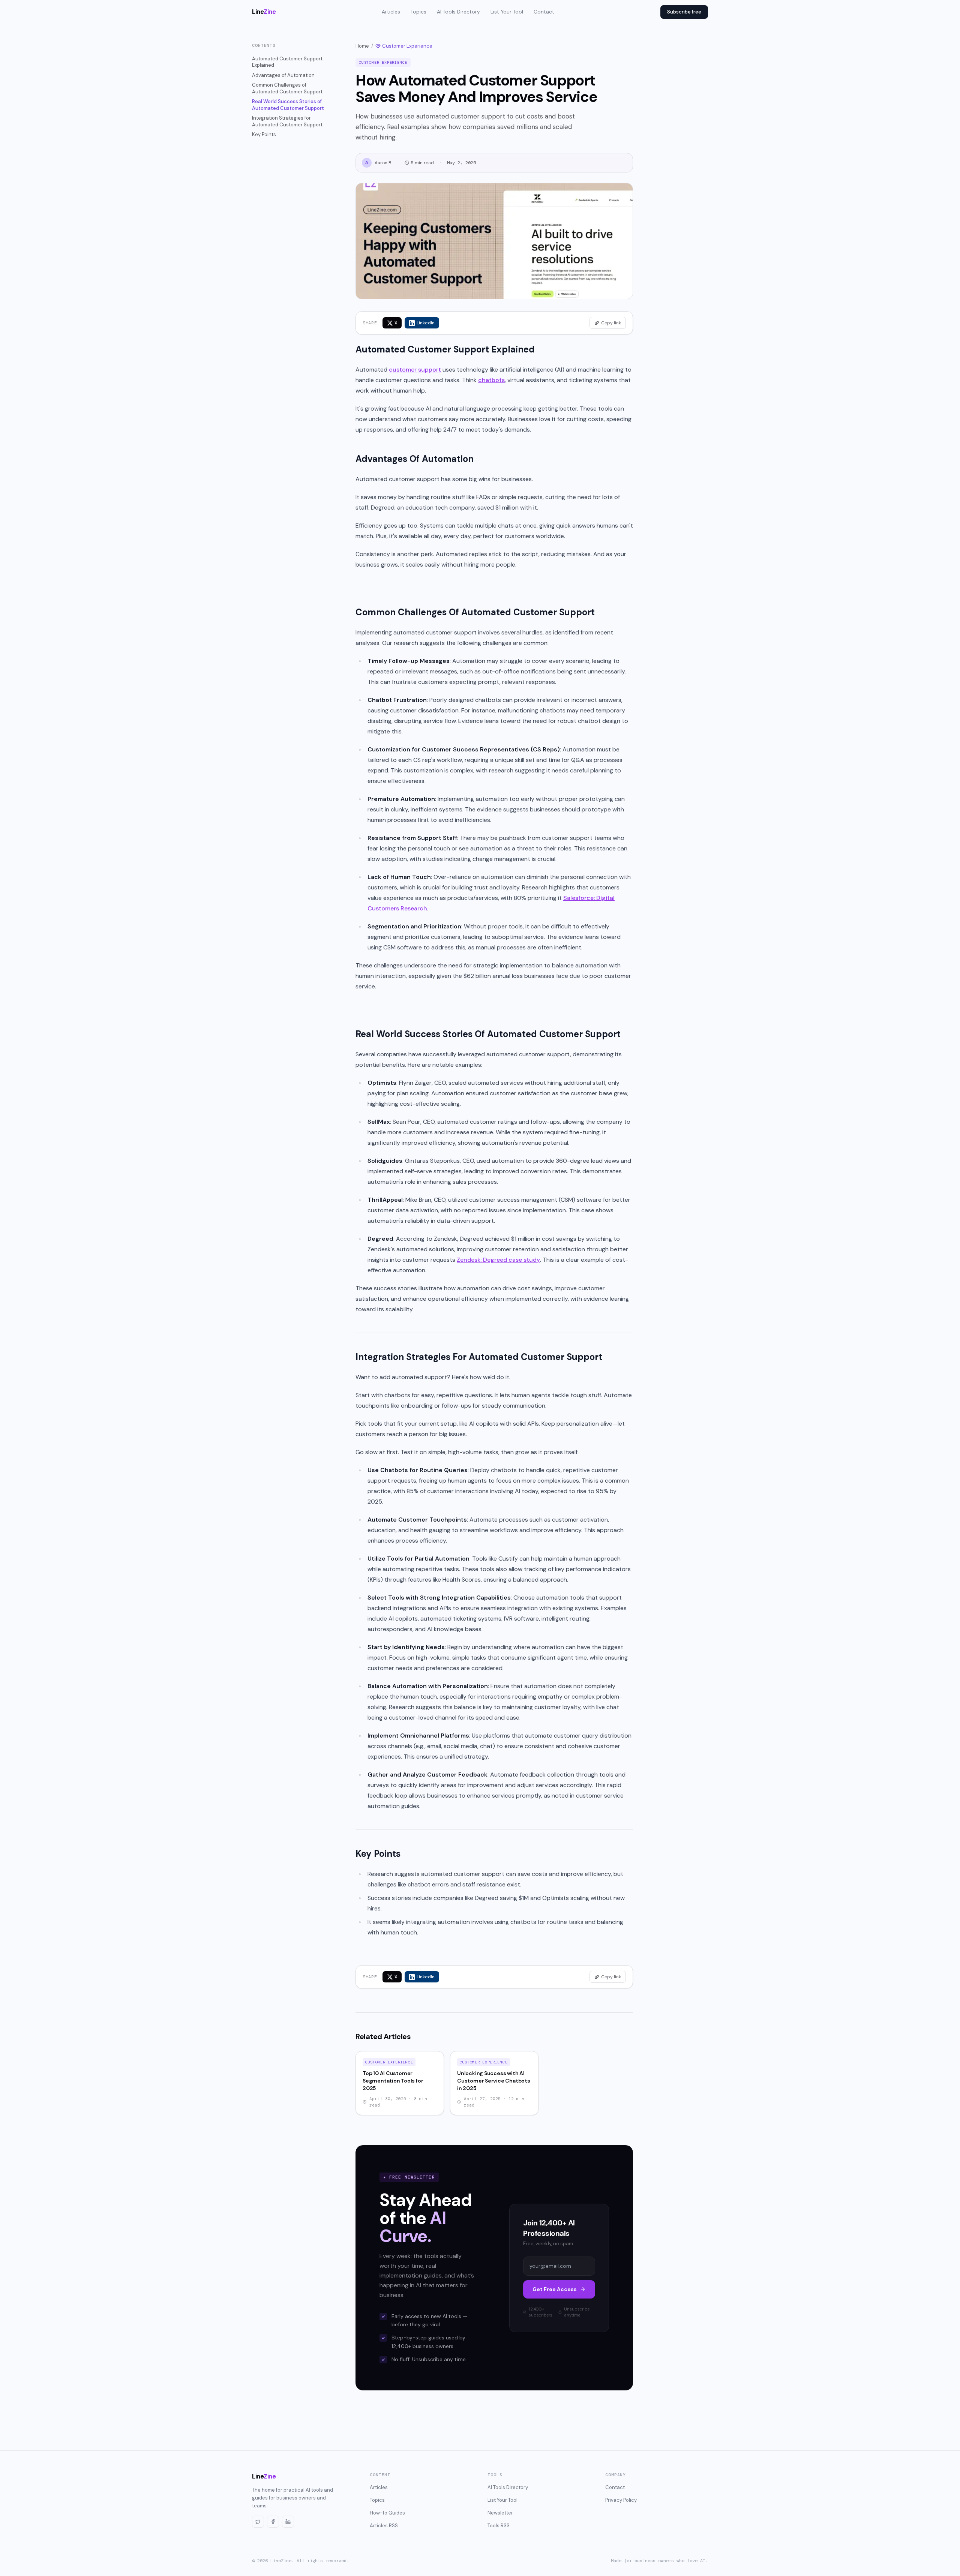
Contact (544, 12)
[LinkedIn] (288, 2522)
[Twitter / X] (258, 2522)
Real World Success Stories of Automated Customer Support (288, 105)
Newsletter (500, 2513)
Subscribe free (684, 12)
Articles (391, 12)
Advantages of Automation (283, 75)
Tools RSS (499, 2526)
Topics (418, 12)
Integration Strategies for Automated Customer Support (287, 121)
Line (264, 12)
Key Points (264, 134)
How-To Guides (387, 2513)
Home (362, 46)
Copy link (611, 323)
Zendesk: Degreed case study (498, 1260)
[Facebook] (273, 2522)
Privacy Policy (621, 2500)
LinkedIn (426, 323)
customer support (415, 370)
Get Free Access (555, 2289)
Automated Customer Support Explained (287, 62)
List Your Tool (507, 12)
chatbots (491, 380)
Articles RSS (384, 2526)
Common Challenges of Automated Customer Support (287, 88)
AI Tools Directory (458, 12)
